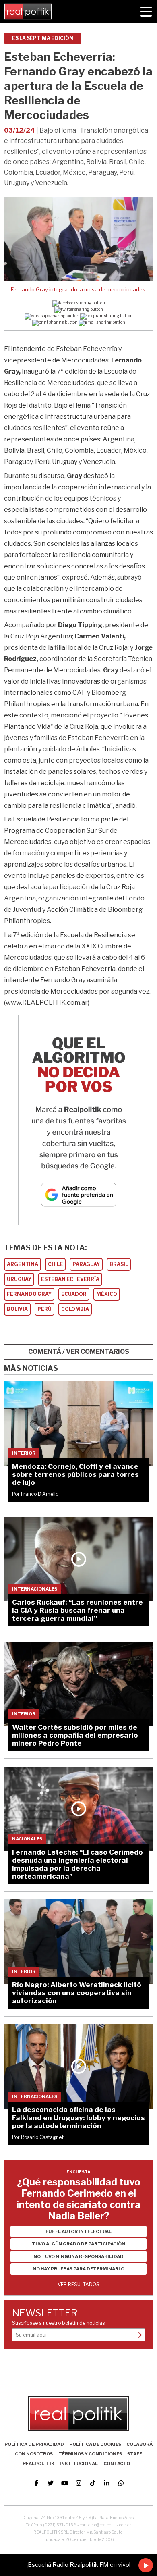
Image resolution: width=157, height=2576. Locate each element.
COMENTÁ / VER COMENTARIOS (79, 1352)
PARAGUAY (86, 1264)
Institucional (79, 2464)
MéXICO (107, 1294)
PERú (44, 1309)
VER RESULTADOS (78, 2284)
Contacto (117, 2464)
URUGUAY (19, 1279)
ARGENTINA (23, 1264)
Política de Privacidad (34, 2444)
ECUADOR (74, 1294)
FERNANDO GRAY (29, 1294)
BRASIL (119, 1264)
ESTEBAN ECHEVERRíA (70, 1279)
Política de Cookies (95, 2444)
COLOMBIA (75, 1309)
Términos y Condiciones (90, 2454)
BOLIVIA (17, 1309)
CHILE (55, 1264)
